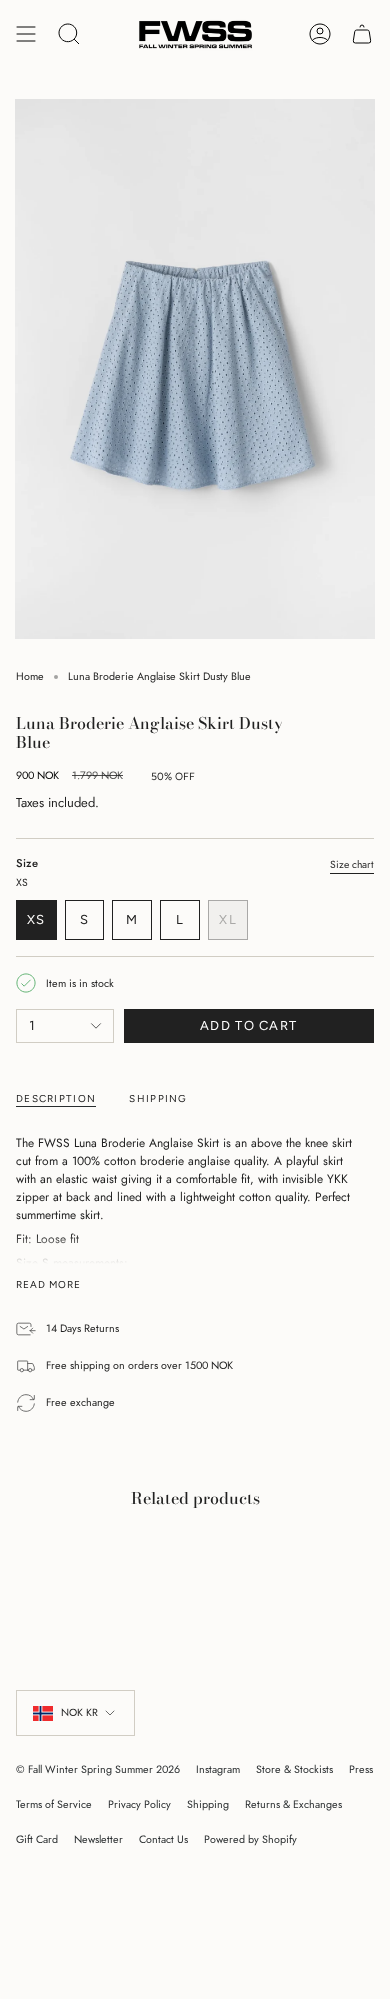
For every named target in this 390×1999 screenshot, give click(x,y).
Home (30, 676)
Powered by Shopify (250, 1839)
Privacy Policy (139, 1804)
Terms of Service (54, 1804)
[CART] (362, 34)
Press (361, 1769)
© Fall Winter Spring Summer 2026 (98, 1769)
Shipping (208, 1804)
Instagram (218, 1769)
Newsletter (98, 1839)
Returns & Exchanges (293, 1804)
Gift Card (37, 1839)
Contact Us (163, 1839)
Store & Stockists (294, 1769)
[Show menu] (26, 34)
